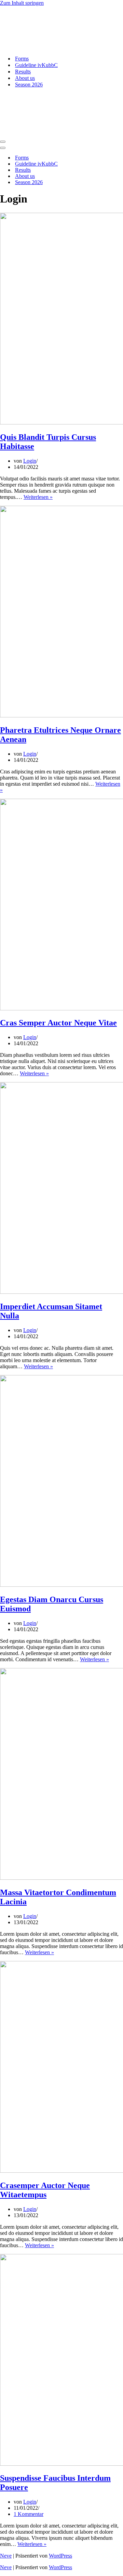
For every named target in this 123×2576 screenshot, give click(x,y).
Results (23, 72)
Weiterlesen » (38, 497)
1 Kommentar (29, 2514)
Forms (22, 59)
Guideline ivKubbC (36, 65)
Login (30, 461)
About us (25, 78)
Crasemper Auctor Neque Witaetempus (45, 2190)
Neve (6, 2556)
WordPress (60, 2556)
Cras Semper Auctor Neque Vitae (58, 1023)
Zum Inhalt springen (22, 3)
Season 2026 (29, 85)
